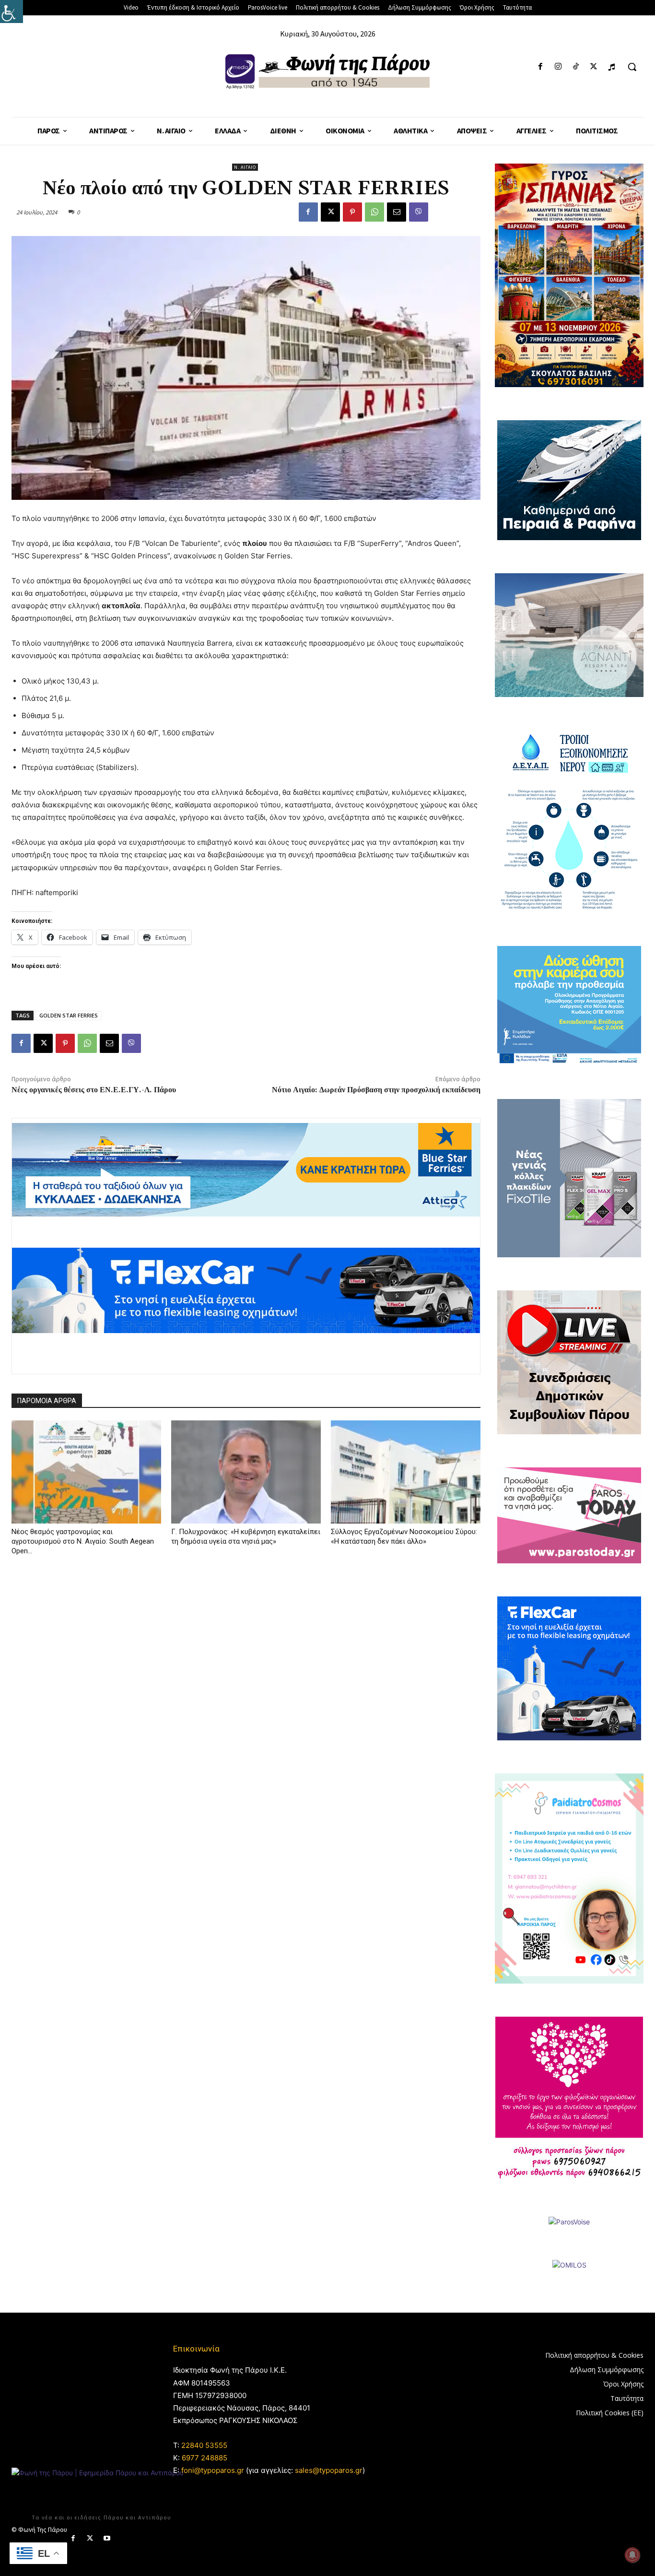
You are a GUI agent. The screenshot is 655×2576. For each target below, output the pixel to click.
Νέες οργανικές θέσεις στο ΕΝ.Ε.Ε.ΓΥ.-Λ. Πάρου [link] (94, 1090)
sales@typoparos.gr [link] (329, 2470)
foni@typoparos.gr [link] (213, 2470)
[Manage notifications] (632, 2555)
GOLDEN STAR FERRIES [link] (69, 1015)
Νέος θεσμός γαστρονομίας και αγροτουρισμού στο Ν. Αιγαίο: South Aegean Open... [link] (83, 1541)
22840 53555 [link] (204, 2445)
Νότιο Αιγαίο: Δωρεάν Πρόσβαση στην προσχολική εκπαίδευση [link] (376, 1090)
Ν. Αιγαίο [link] (245, 167)
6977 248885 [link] (205, 2458)
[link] (12, 12)
